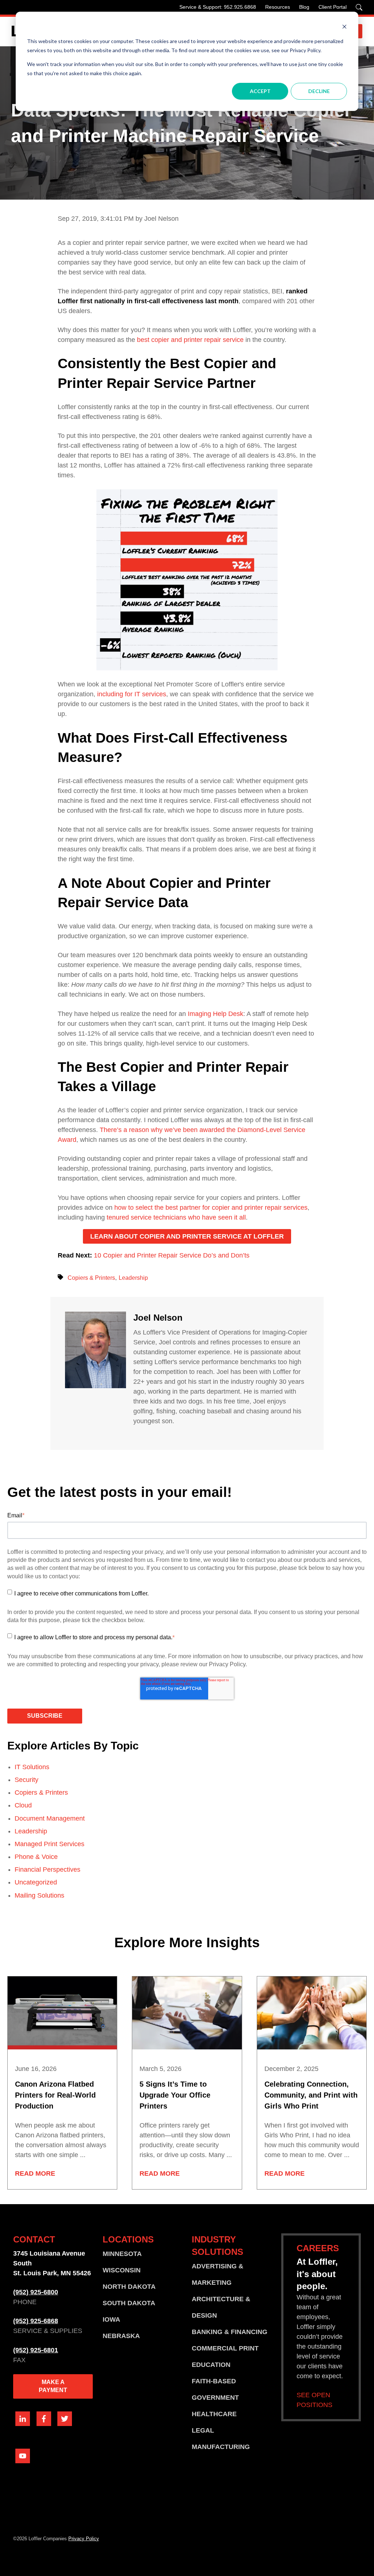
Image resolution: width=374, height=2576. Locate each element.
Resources (278, 7)
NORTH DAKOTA (129, 2287)
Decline (319, 91)
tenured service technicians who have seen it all (176, 1217)
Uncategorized (36, 1882)
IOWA (111, 2319)
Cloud (23, 1805)
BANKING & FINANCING (230, 2332)
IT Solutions (32, 1767)
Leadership (133, 1278)
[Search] (359, 7)
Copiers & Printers (91, 1278)
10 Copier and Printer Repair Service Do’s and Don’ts (172, 1255)
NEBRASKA (121, 2336)
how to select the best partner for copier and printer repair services (211, 1208)
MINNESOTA (122, 2254)
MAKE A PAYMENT (53, 2386)
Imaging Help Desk (215, 1014)
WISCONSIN (122, 2270)
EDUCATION (211, 2365)
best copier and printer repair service (190, 340)
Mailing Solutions (39, 1895)
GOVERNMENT (215, 2398)
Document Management (50, 1818)
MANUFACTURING (221, 2447)
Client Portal (333, 7)
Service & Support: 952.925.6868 (218, 7)
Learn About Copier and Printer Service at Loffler (187, 1236)
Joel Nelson (158, 1318)
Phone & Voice (36, 1857)
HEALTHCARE (214, 2414)
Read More (35, 2173)
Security (26, 1780)
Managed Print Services (49, 1844)
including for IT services (131, 694)
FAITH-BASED (214, 2381)
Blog (304, 7)
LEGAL (203, 2430)
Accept (260, 91)
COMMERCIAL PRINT (225, 2348)
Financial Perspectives (47, 1870)
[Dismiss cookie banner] (344, 28)
